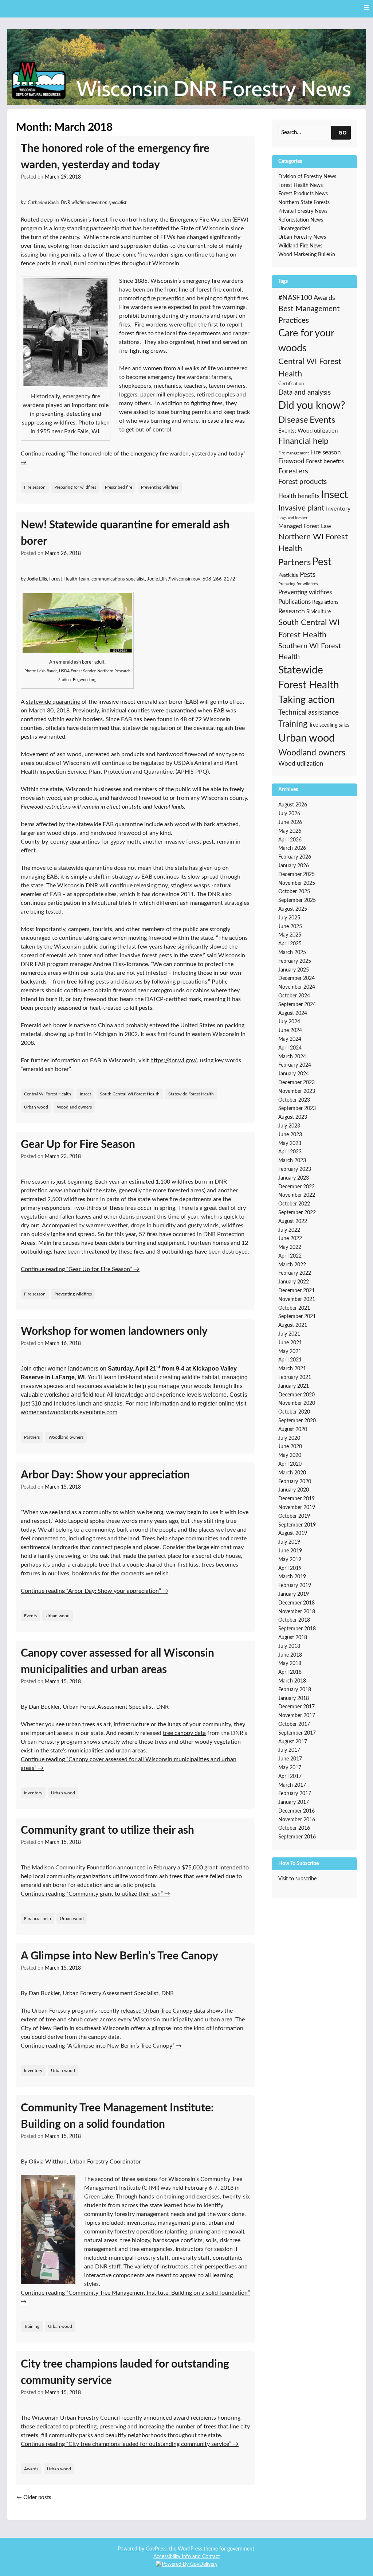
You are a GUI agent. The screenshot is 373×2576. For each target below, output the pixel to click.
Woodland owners (74, 1107)
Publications (295, 602)
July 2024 (289, 1022)
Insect (85, 1094)
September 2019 (297, 1525)
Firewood (291, 461)
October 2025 (294, 892)
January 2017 (294, 1802)
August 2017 (293, 1742)
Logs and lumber (293, 518)
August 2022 (293, 1221)
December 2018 (297, 1603)
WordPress (190, 2549)
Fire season (35, 487)
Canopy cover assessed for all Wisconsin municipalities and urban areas (117, 1662)
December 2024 (297, 978)
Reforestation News (301, 220)
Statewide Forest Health (191, 1094)
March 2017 (292, 1785)
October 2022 (294, 1204)
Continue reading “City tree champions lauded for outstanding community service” (130, 2444)
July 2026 (289, 814)
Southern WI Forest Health (310, 652)
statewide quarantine (53, 702)
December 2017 (297, 1707)
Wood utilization (301, 764)
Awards (31, 2469)
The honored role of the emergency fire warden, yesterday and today (115, 157)
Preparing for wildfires (75, 487)
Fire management (294, 453)
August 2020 (293, 1430)
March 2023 (292, 1161)
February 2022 (295, 1273)
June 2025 (290, 927)
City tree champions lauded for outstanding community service (125, 2372)
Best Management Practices (309, 315)
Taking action (307, 700)
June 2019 (290, 1551)
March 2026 (292, 848)
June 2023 (290, 1135)
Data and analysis (305, 393)
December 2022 (297, 1187)
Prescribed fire (119, 487)
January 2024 (294, 1074)
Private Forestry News (303, 211)
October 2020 (294, 1412)
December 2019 (297, 1499)
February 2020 (295, 1482)
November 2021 (297, 1299)
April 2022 (290, 1256)
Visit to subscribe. (298, 1879)
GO (343, 132)
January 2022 (294, 1282)
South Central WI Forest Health (130, 1094)
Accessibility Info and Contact (187, 2557)
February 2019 (295, 1586)
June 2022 (290, 1239)
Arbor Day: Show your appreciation (105, 1475)
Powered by (132, 2549)
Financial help (38, 1919)
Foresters (293, 471)
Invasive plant (301, 508)
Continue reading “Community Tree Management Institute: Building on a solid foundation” (135, 2297)
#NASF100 (295, 298)
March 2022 (292, 1265)
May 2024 (290, 1039)
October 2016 (294, 1828)
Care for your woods (306, 341)
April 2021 (290, 1360)
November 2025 (297, 883)
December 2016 (297, 1811)
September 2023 (297, 1109)
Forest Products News (303, 194)
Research (292, 611)
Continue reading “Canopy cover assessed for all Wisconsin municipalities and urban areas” (129, 1764)
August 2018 (293, 1638)
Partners (32, 1437)
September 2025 (297, 900)
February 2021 (295, 1377)
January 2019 (294, 1594)
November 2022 (297, 1195)
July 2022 (289, 1230)
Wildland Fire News (300, 246)
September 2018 (297, 1629)
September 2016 (297, 1837)
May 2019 (290, 1560)
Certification (291, 384)
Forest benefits (325, 461)
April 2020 (290, 1464)
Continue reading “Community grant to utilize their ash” (95, 1894)
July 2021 (289, 1334)
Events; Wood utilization (308, 431)
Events (30, 1616)
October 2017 (294, 1724)
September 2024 (297, 1005)
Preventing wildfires (160, 487)
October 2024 (294, 996)
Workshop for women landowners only (114, 1332)
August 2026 (293, 805)
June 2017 (290, 1759)
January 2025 (294, 970)
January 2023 (294, 1178)
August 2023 (293, 1117)
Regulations (325, 602)
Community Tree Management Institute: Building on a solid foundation (117, 2116)
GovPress (156, 2549)
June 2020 (290, 1447)
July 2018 (289, 1646)
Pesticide (288, 575)
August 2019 (293, 1533)
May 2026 (290, 831)
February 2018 (295, 1690)
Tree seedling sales (329, 725)
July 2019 (289, 1542)
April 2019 (290, 1568)
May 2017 (290, 1768)
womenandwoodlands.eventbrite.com (69, 1412)
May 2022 (290, 1247)
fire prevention (166, 298)
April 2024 (290, 1048)
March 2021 (292, 1369)
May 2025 (290, 935)
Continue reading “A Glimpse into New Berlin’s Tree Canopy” (101, 2046)
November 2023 (297, 1091)
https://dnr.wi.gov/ (174, 1060)
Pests (308, 575)
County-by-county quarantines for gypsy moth (80, 842)
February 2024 (295, 1065)
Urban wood (36, 1107)
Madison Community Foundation (74, 1868)
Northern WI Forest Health (313, 543)
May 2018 (290, 1664)
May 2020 (290, 1455)
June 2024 (290, 1031)
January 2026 (294, 866)
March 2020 (292, 1473)
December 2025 (297, 875)
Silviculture (319, 612)
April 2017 (290, 1776)
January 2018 (294, 1699)
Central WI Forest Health (48, 1094)
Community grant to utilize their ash (107, 1830)
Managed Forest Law (305, 526)
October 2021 (294, 1308)
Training (32, 2326)
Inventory (33, 1793)
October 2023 (294, 1100)
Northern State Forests (304, 203)
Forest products (303, 482)
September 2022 (297, 1213)
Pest (322, 562)
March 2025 (292, 953)
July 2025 (289, 918)
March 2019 (292, 1577)
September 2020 (297, 1421)
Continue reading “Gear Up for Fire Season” (80, 1269)
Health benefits (299, 496)
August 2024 (293, 1013)
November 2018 (297, 1612)
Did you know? (312, 406)
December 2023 (297, 1083)
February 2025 (295, 961)
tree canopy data (184, 1733)
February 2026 (295, 857)
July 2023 (289, 1126)
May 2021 (290, 1352)
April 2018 (290, 1672)
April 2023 (290, 1152)
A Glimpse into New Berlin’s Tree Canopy (119, 1956)
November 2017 (297, 1716)
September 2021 (297, 1317)
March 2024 (292, 1057)
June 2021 (290, 1343)
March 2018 (292, 1681)
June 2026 (290, 822)
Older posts (34, 2497)
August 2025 (293, 909)
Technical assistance (309, 713)
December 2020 (297, 1395)
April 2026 (290, 840)
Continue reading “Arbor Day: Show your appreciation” (95, 1591)
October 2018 (294, 1620)
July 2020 (289, 1438)
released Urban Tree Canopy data (163, 2011)
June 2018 (290, 1655)
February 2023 (295, 1169)
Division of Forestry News (307, 177)
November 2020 (297, 1403)
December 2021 (297, 1291)
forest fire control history (125, 220)
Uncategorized (294, 229)
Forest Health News (301, 185)
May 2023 (290, 1144)
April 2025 (290, 944)
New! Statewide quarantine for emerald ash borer (125, 533)
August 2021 (293, 1325)
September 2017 (297, 1733)
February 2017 (295, 1794)
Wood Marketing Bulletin (307, 255)
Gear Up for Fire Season (78, 1145)
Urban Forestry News (302, 237)
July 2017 (289, 1750)
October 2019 (294, 1516)
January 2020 (294, 1490)
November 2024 (297, 987)
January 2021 (294, 1386)
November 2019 (297, 1508)
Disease (293, 420)
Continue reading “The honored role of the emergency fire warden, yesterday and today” (133, 458)
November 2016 (297, 1820)
